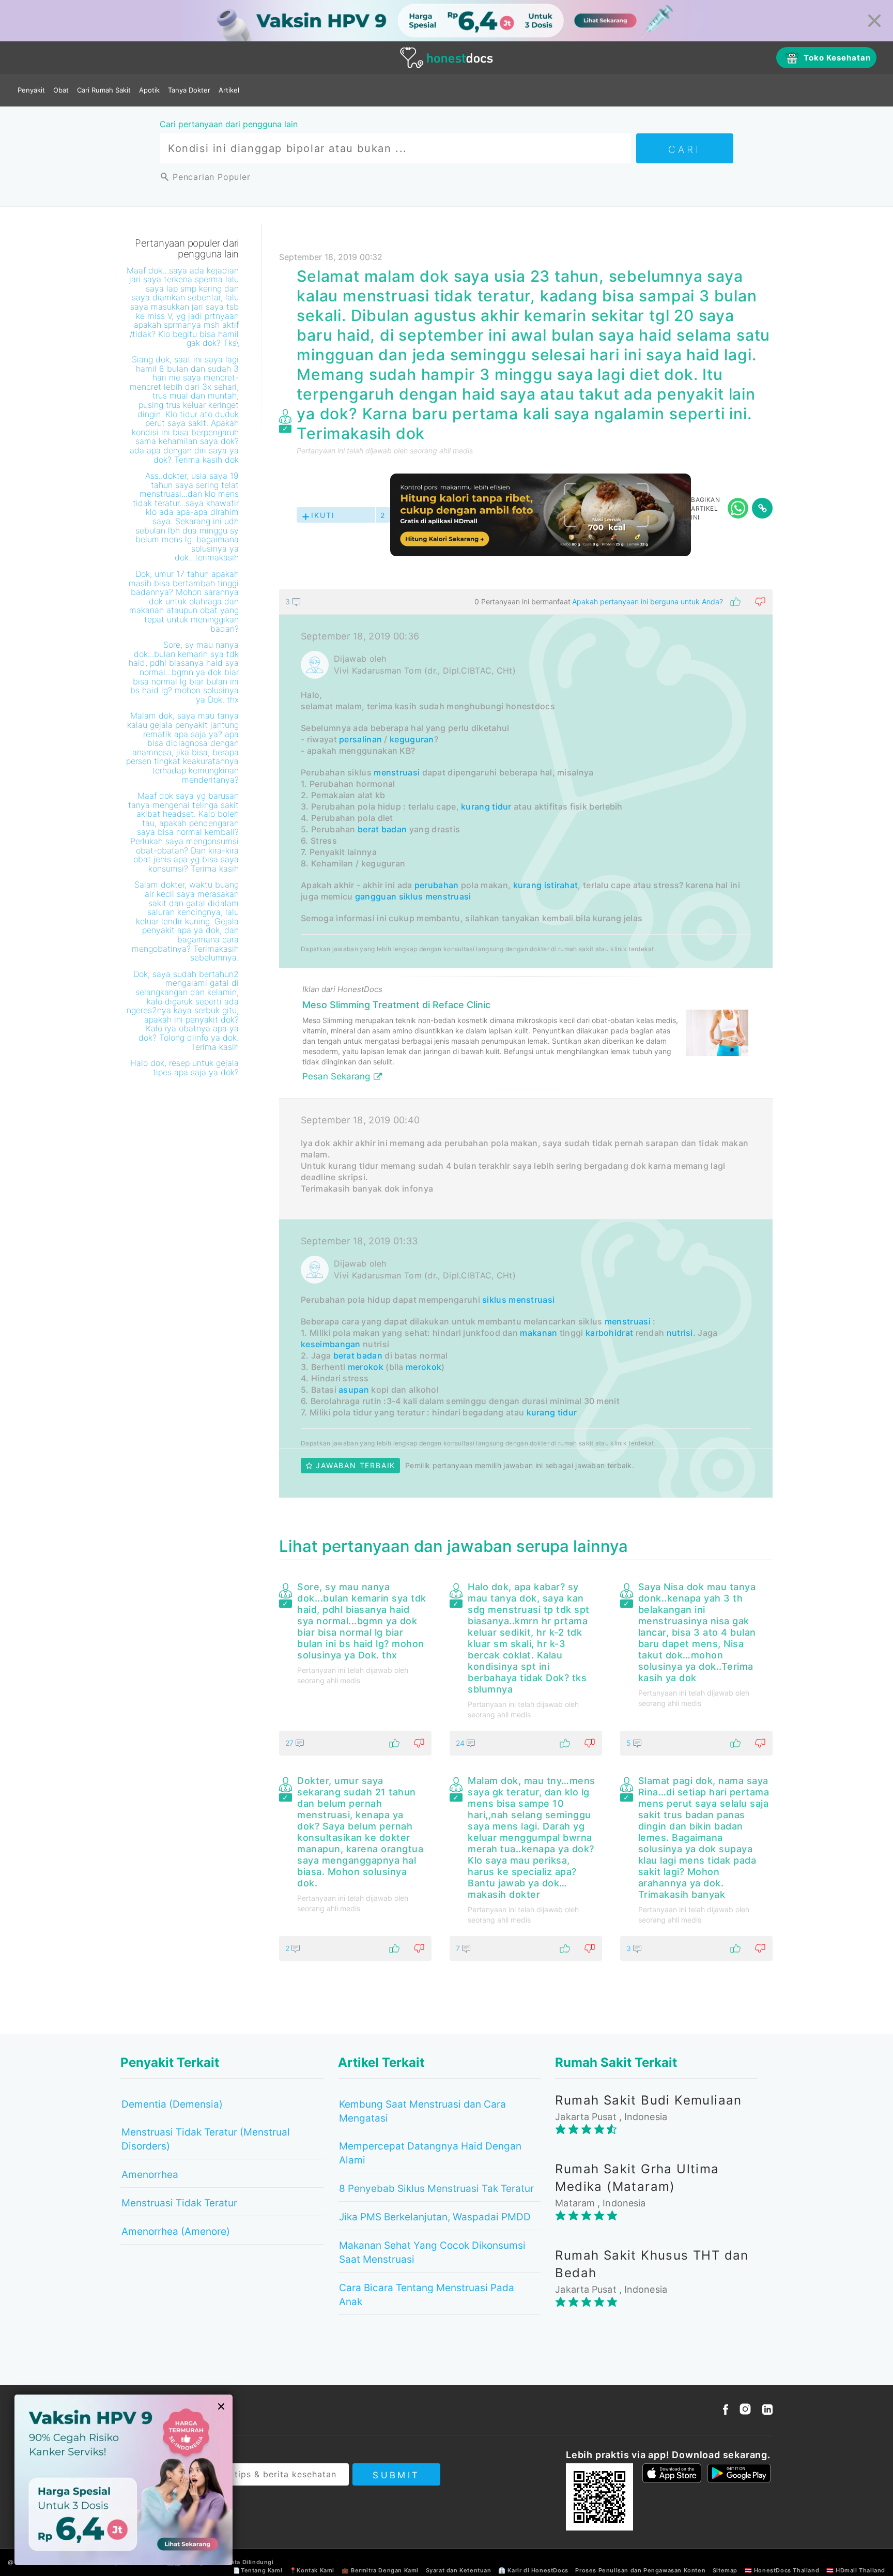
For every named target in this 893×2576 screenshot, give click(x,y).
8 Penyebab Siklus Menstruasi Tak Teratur (436, 2189)
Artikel (229, 90)
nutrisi (680, 1333)
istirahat (561, 885)
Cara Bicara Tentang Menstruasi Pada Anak (427, 2295)
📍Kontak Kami (312, 2570)
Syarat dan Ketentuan (459, 2570)
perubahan (437, 885)
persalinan (360, 739)
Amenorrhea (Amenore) (176, 2231)
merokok (366, 1367)
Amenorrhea (150, 2175)
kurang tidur (486, 806)
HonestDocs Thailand (787, 2570)
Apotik (149, 90)
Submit (396, 2475)
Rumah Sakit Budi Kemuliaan (648, 2100)
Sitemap (725, 2570)
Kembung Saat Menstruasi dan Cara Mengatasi (422, 2111)
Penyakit (31, 90)
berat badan (382, 829)
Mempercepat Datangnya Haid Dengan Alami (430, 2153)
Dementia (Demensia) (172, 2104)
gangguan (376, 896)
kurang (528, 885)
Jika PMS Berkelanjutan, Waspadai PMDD (435, 2217)
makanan (538, 1333)
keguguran (412, 739)
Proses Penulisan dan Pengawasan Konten (640, 2570)
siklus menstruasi (435, 896)
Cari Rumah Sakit (104, 90)
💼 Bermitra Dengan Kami (380, 2570)
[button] (526, 602)
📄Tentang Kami (258, 2570)
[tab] (526, 1043)
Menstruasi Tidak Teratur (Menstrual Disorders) (206, 2139)
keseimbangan (331, 1344)
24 (461, 1743)
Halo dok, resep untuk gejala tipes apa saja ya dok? (184, 1068)
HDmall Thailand (860, 2570)
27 (290, 1743)
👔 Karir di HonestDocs (533, 2570)
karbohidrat (609, 1333)
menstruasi (397, 772)
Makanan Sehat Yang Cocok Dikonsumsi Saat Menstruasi (432, 2252)
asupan (354, 1390)
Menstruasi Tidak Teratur (179, 2203)
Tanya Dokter (189, 90)
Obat (61, 90)
